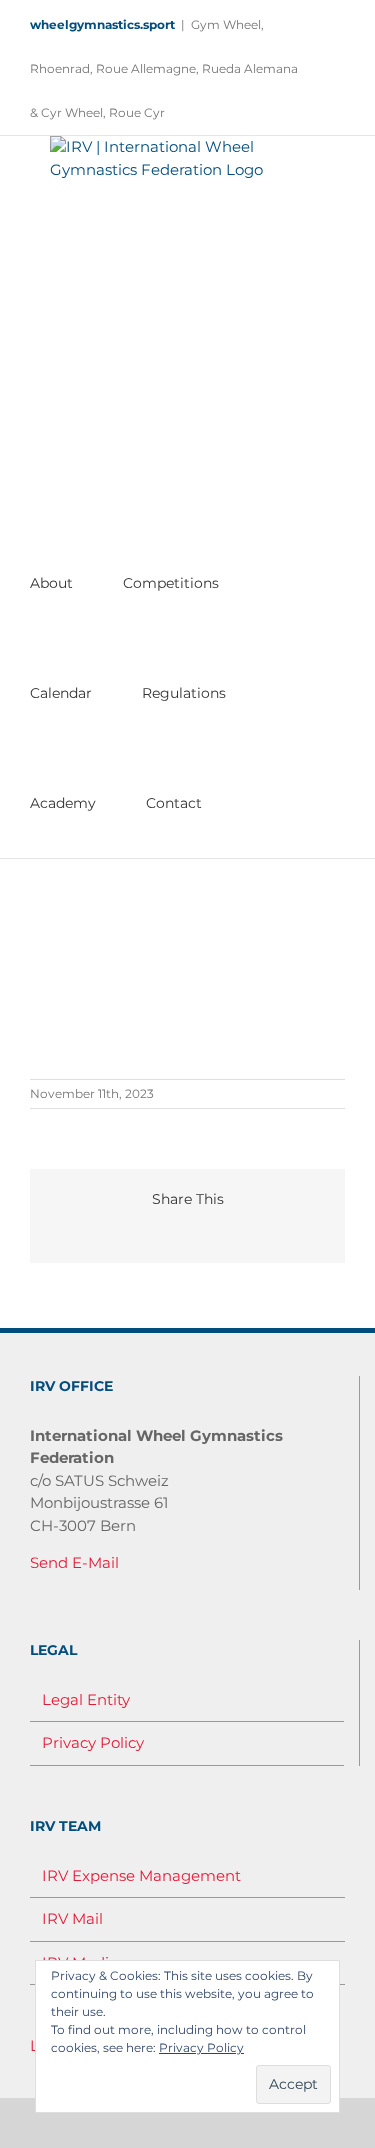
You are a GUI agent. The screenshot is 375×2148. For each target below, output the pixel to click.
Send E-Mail (74, 1562)
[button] (237, 803)
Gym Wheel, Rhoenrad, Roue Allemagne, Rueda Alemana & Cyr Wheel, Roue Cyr (164, 68)
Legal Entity (86, 1699)
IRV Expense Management (141, 1875)
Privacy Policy (93, 1742)
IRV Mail (72, 1918)
